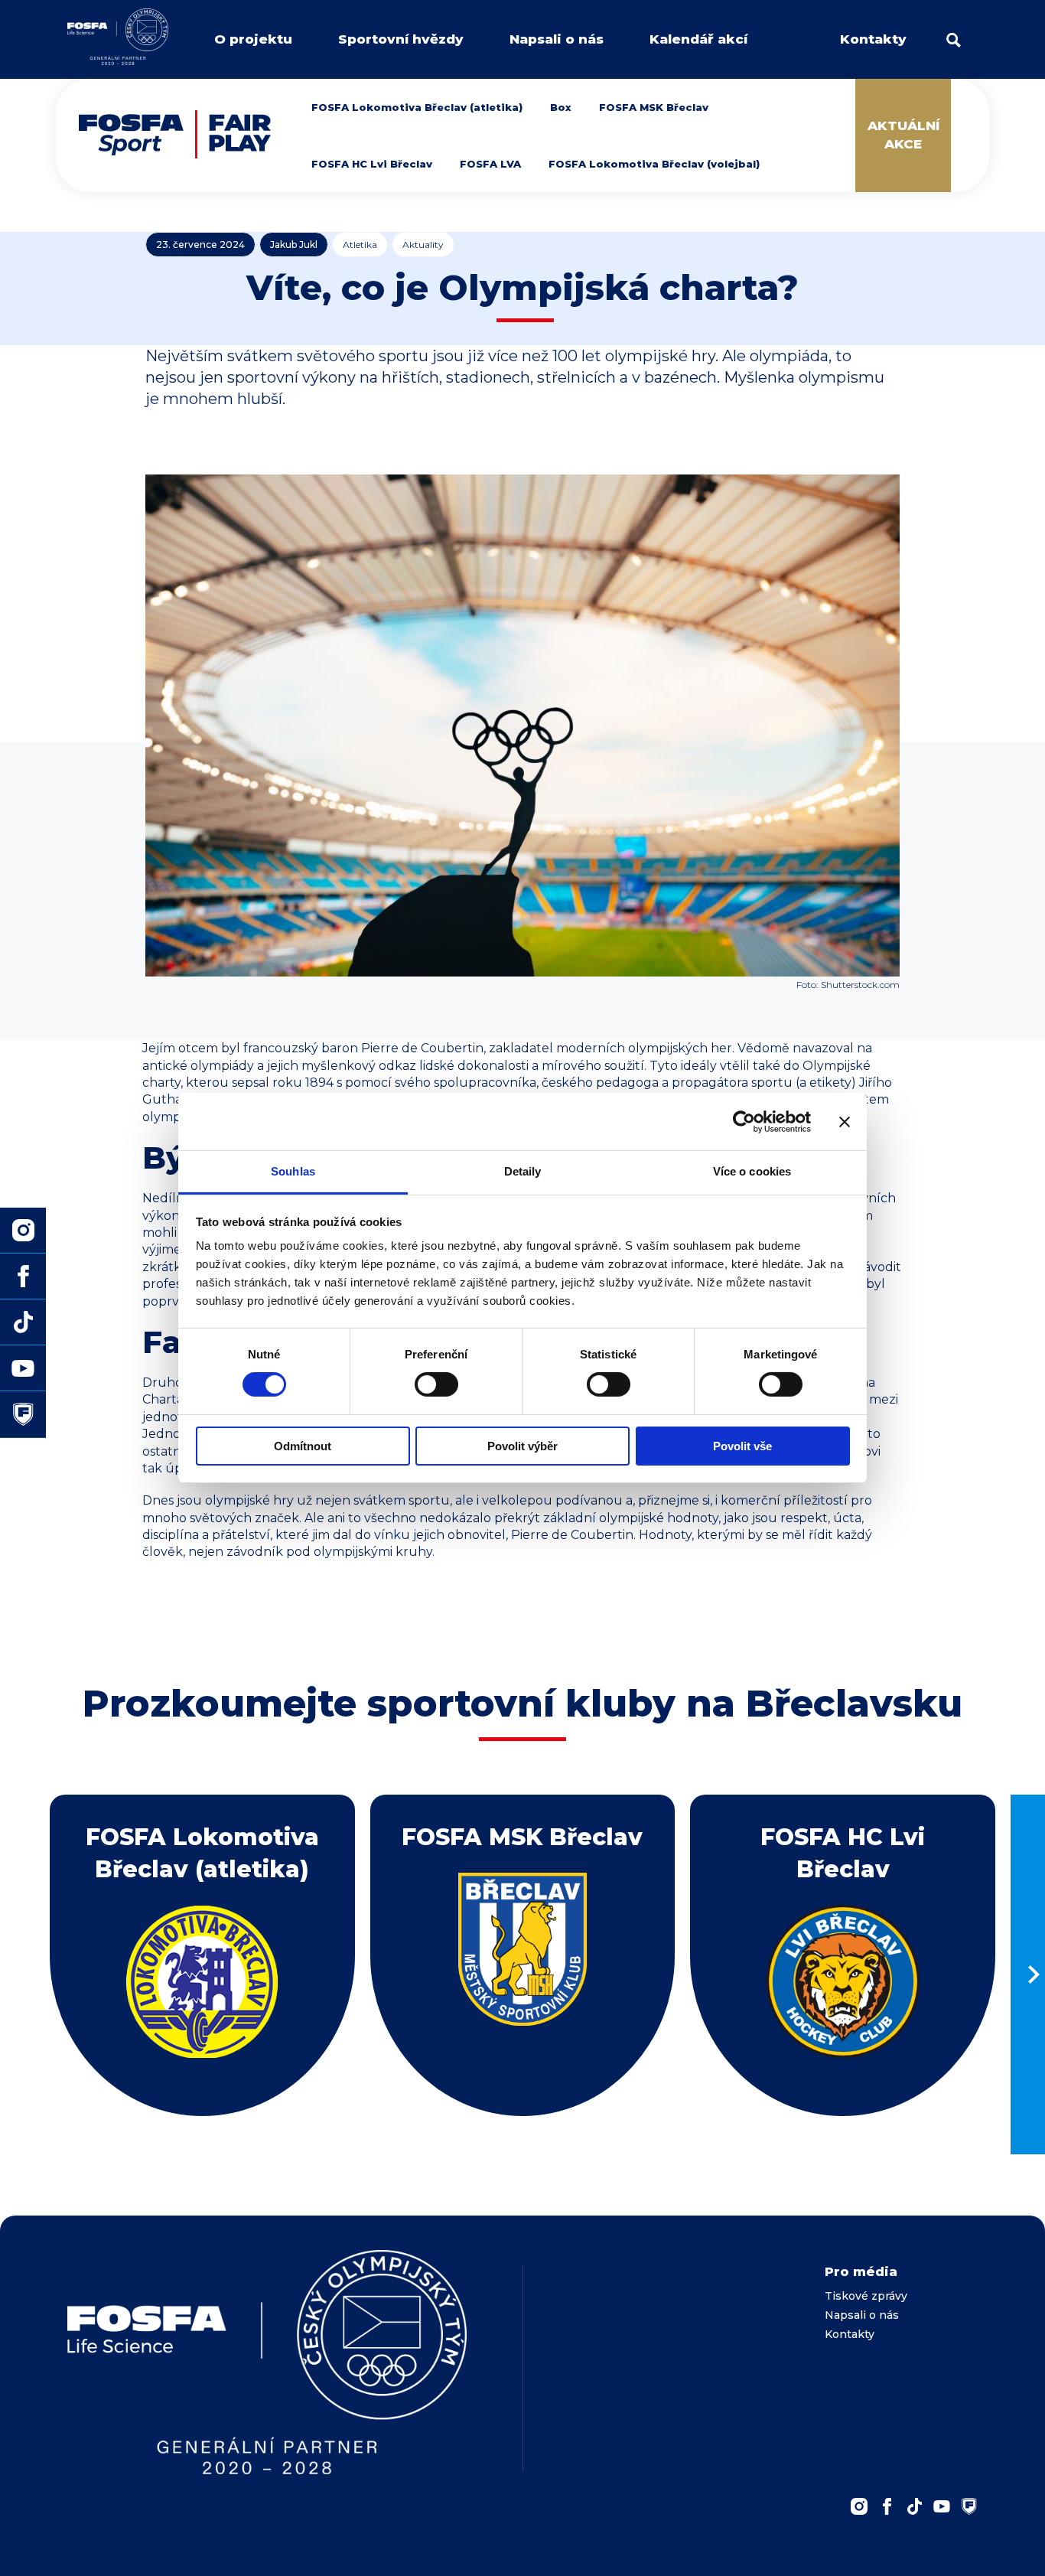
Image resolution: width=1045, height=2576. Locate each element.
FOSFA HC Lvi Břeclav (372, 164)
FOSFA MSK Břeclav (654, 107)
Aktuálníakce (903, 135)
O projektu (253, 39)
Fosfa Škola (23, 1414)
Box (561, 107)
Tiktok (23, 1322)
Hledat (954, 40)
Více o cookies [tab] (752, 1171)
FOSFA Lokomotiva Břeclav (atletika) (417, 107)
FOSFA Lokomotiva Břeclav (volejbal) (654, 164)
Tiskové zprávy (866, 2296)
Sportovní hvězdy (401, 39)
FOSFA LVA (490, 164)
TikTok (914, 2506)
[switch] (436, 1384)
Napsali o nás (557, 39)
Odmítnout (303, 1446)
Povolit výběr (522, 1446)
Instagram (859, 2506)
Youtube (942, 2506)
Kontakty (873, 39)
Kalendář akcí (698, 39)
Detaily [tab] (523, 1171)
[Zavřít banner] (845, 1121)
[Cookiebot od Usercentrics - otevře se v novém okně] (744, 1121)
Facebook (887, 2506)
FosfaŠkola (969, 2506)
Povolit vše (742, 1446)
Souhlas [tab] (293, 1171)
